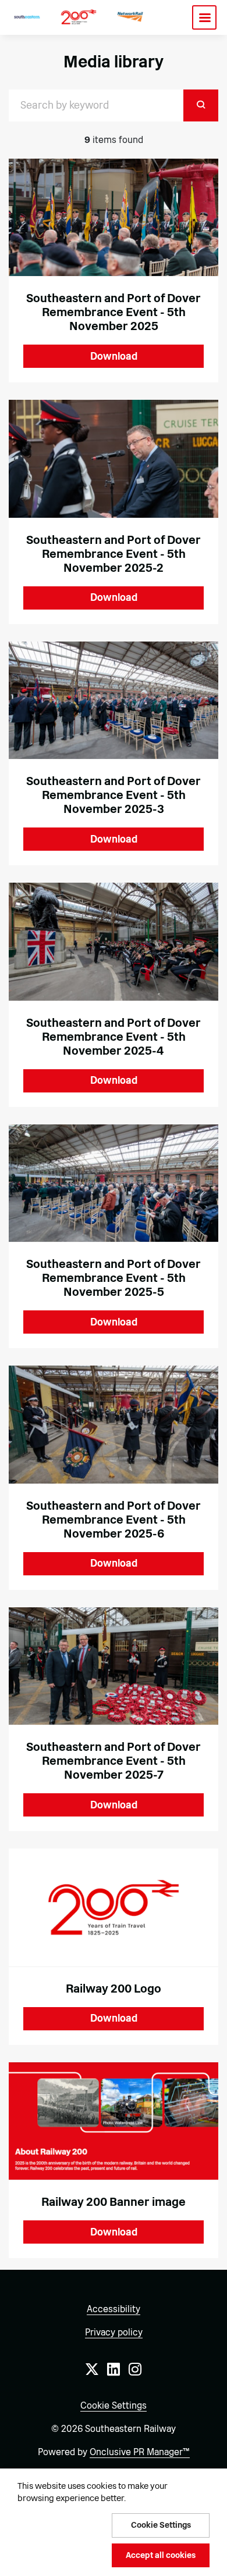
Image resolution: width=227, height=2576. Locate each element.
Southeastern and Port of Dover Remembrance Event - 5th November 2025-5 (114, 1278)
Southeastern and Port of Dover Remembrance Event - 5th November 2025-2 (114, 554)
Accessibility (114, 2309)
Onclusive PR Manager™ (140, 2452)
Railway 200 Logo (114, 1989)
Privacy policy (114, 2332)
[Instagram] (135, 2369)
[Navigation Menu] (204, 17)
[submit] (201, 105)
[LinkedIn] (114, 2369)
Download (114, 356)
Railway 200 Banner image (114, 2202)
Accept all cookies (161, 2555)
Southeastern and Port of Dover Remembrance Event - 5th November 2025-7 (114, 1761)
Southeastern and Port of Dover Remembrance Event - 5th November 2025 (114, 312)
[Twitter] (92, 2369)
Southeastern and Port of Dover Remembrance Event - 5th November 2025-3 (114, 795)
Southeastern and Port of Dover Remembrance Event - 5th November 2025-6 (114, 1520)
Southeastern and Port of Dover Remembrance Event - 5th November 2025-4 (114, 1037)
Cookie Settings (114, 2405)
